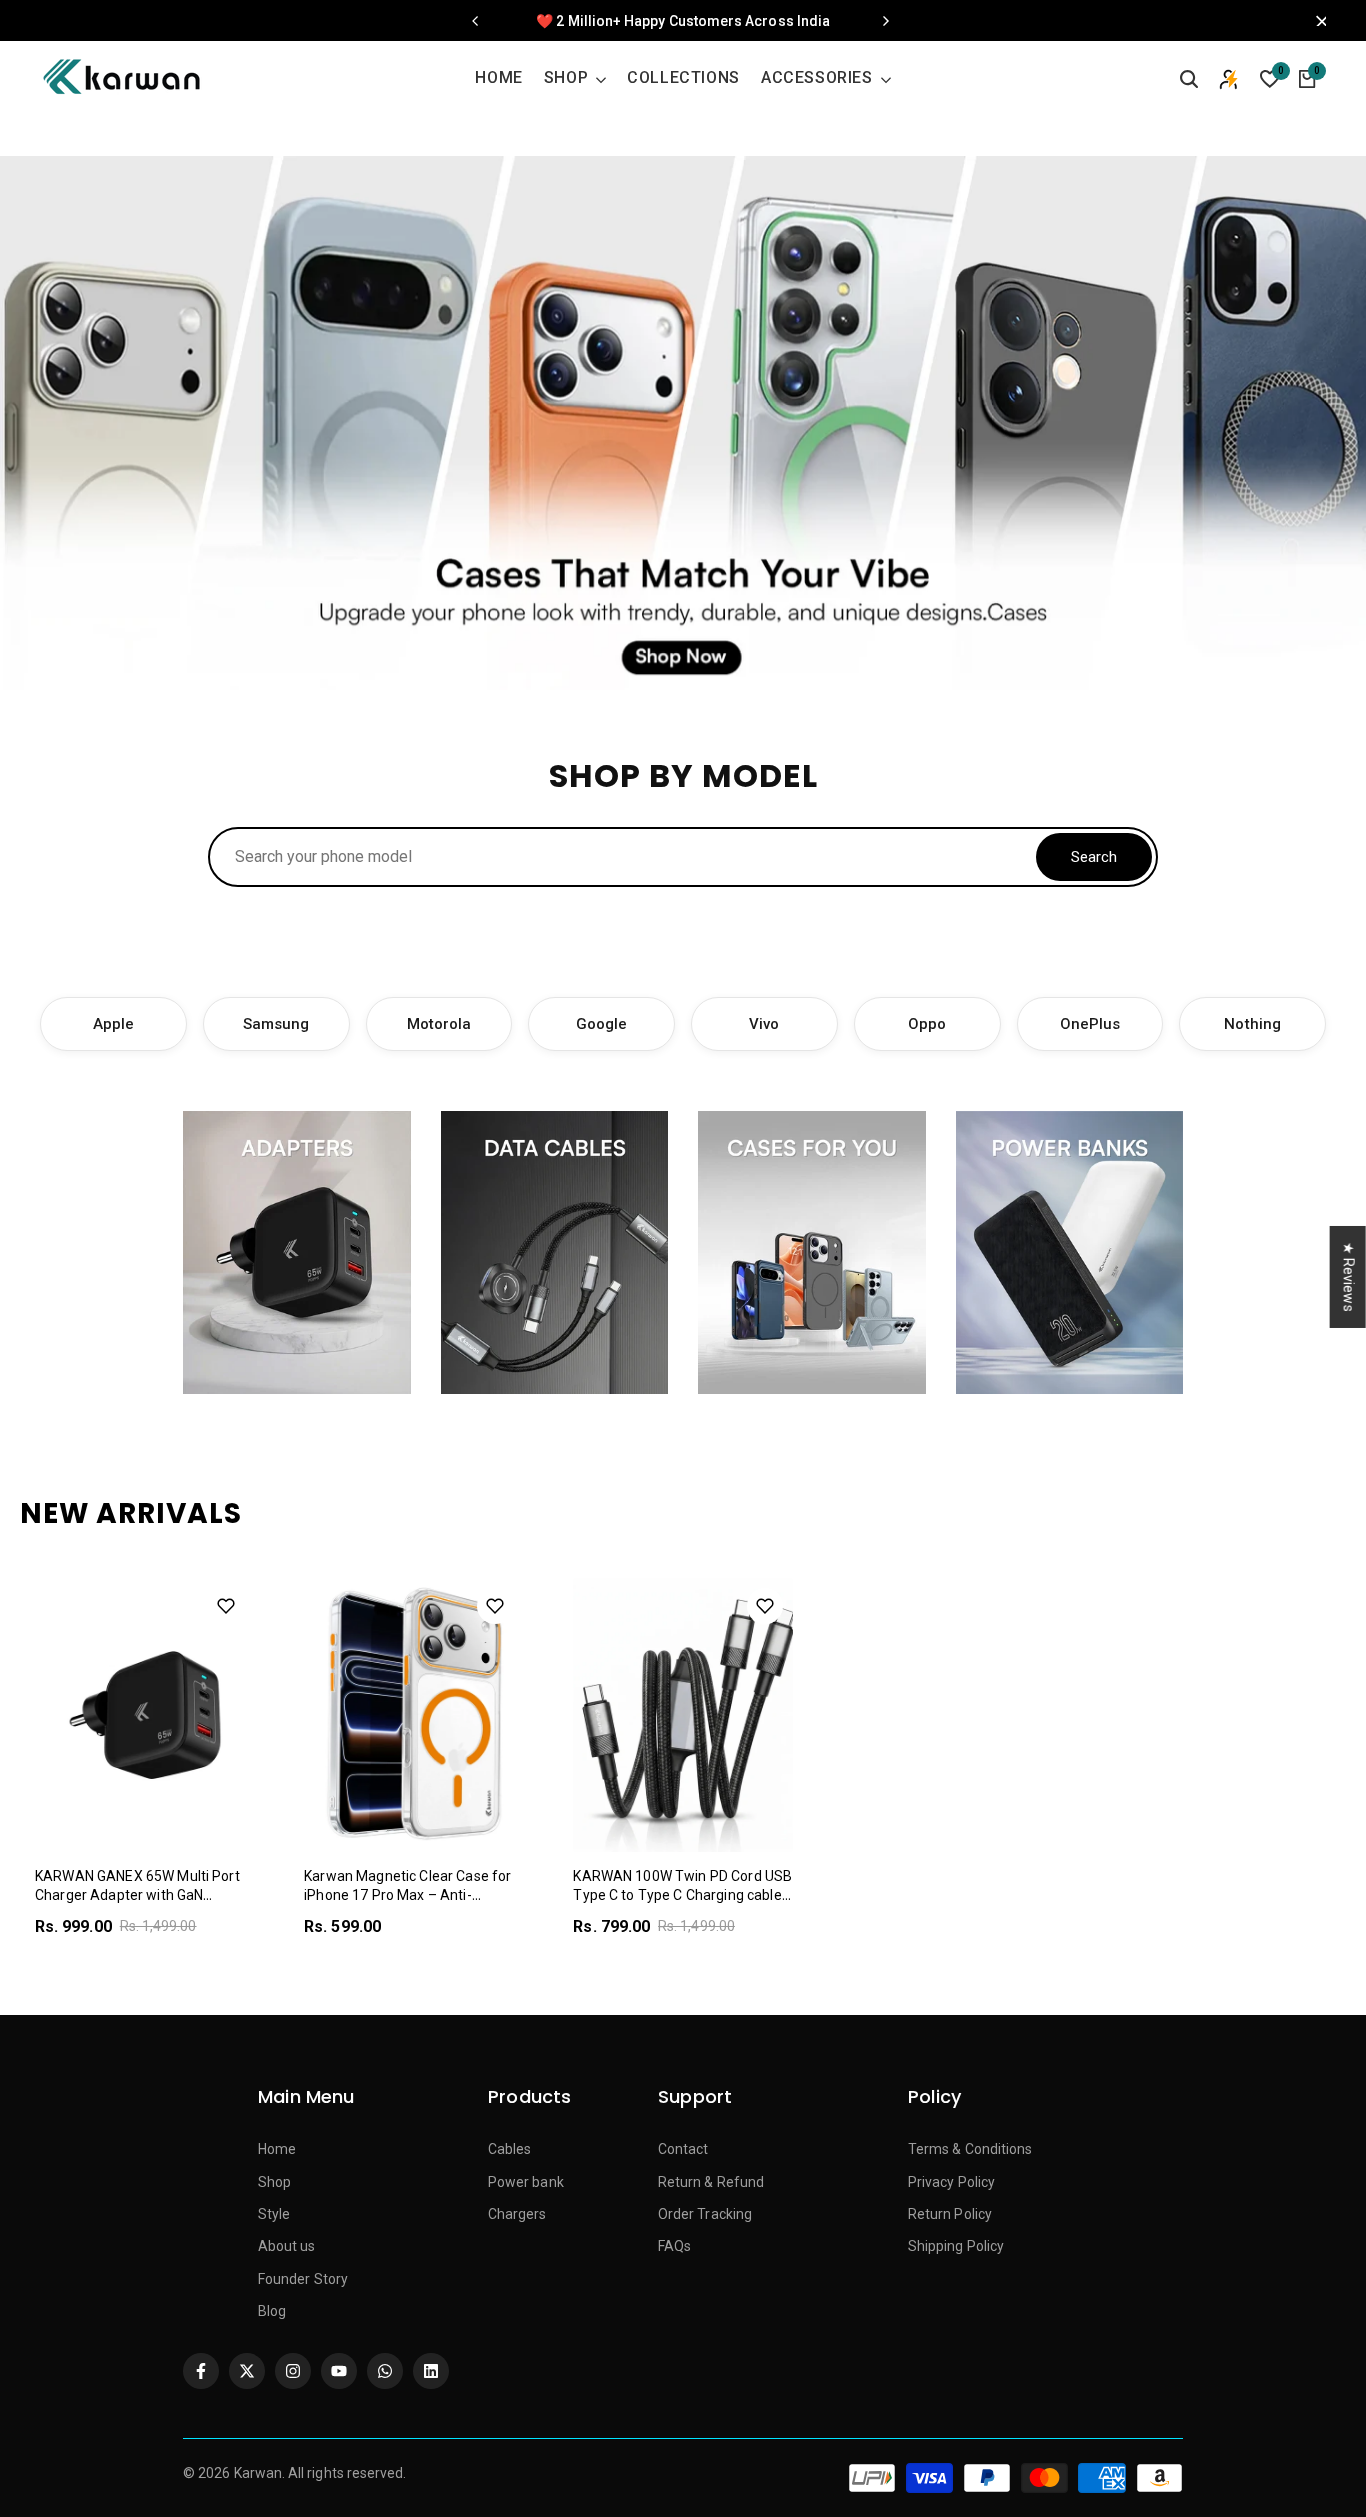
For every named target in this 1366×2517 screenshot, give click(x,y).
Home (277, 2149)
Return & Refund (711, 2182)
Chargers (517, 2214)
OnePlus (1090, 1024)
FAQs (674, 2246)
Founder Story (303, 2279)
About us (287, 2246)
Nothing (1252, 1024)
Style (274, 2214)
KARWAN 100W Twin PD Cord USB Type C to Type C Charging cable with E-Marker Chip (682, 1895)
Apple (113, 1024)
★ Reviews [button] (1349, 1276)
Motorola (439, 1024)
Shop (274, 2182)
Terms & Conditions (970, 2149)
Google (601, 1024)
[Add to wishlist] (226, 1606)
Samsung (276, 1024)
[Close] (1316, 21)
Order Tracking (705, 2214)
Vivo (764, 1024)
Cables (509, 2149)
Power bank (526, 2182)
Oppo (927, 1024)
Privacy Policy (951, 2182)
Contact (683, 2149)
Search (1094, 857)
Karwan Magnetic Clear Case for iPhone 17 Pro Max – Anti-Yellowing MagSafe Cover (407, 1895)
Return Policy (950, 2214)
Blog (272, 2311)
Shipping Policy (956, 2246)
